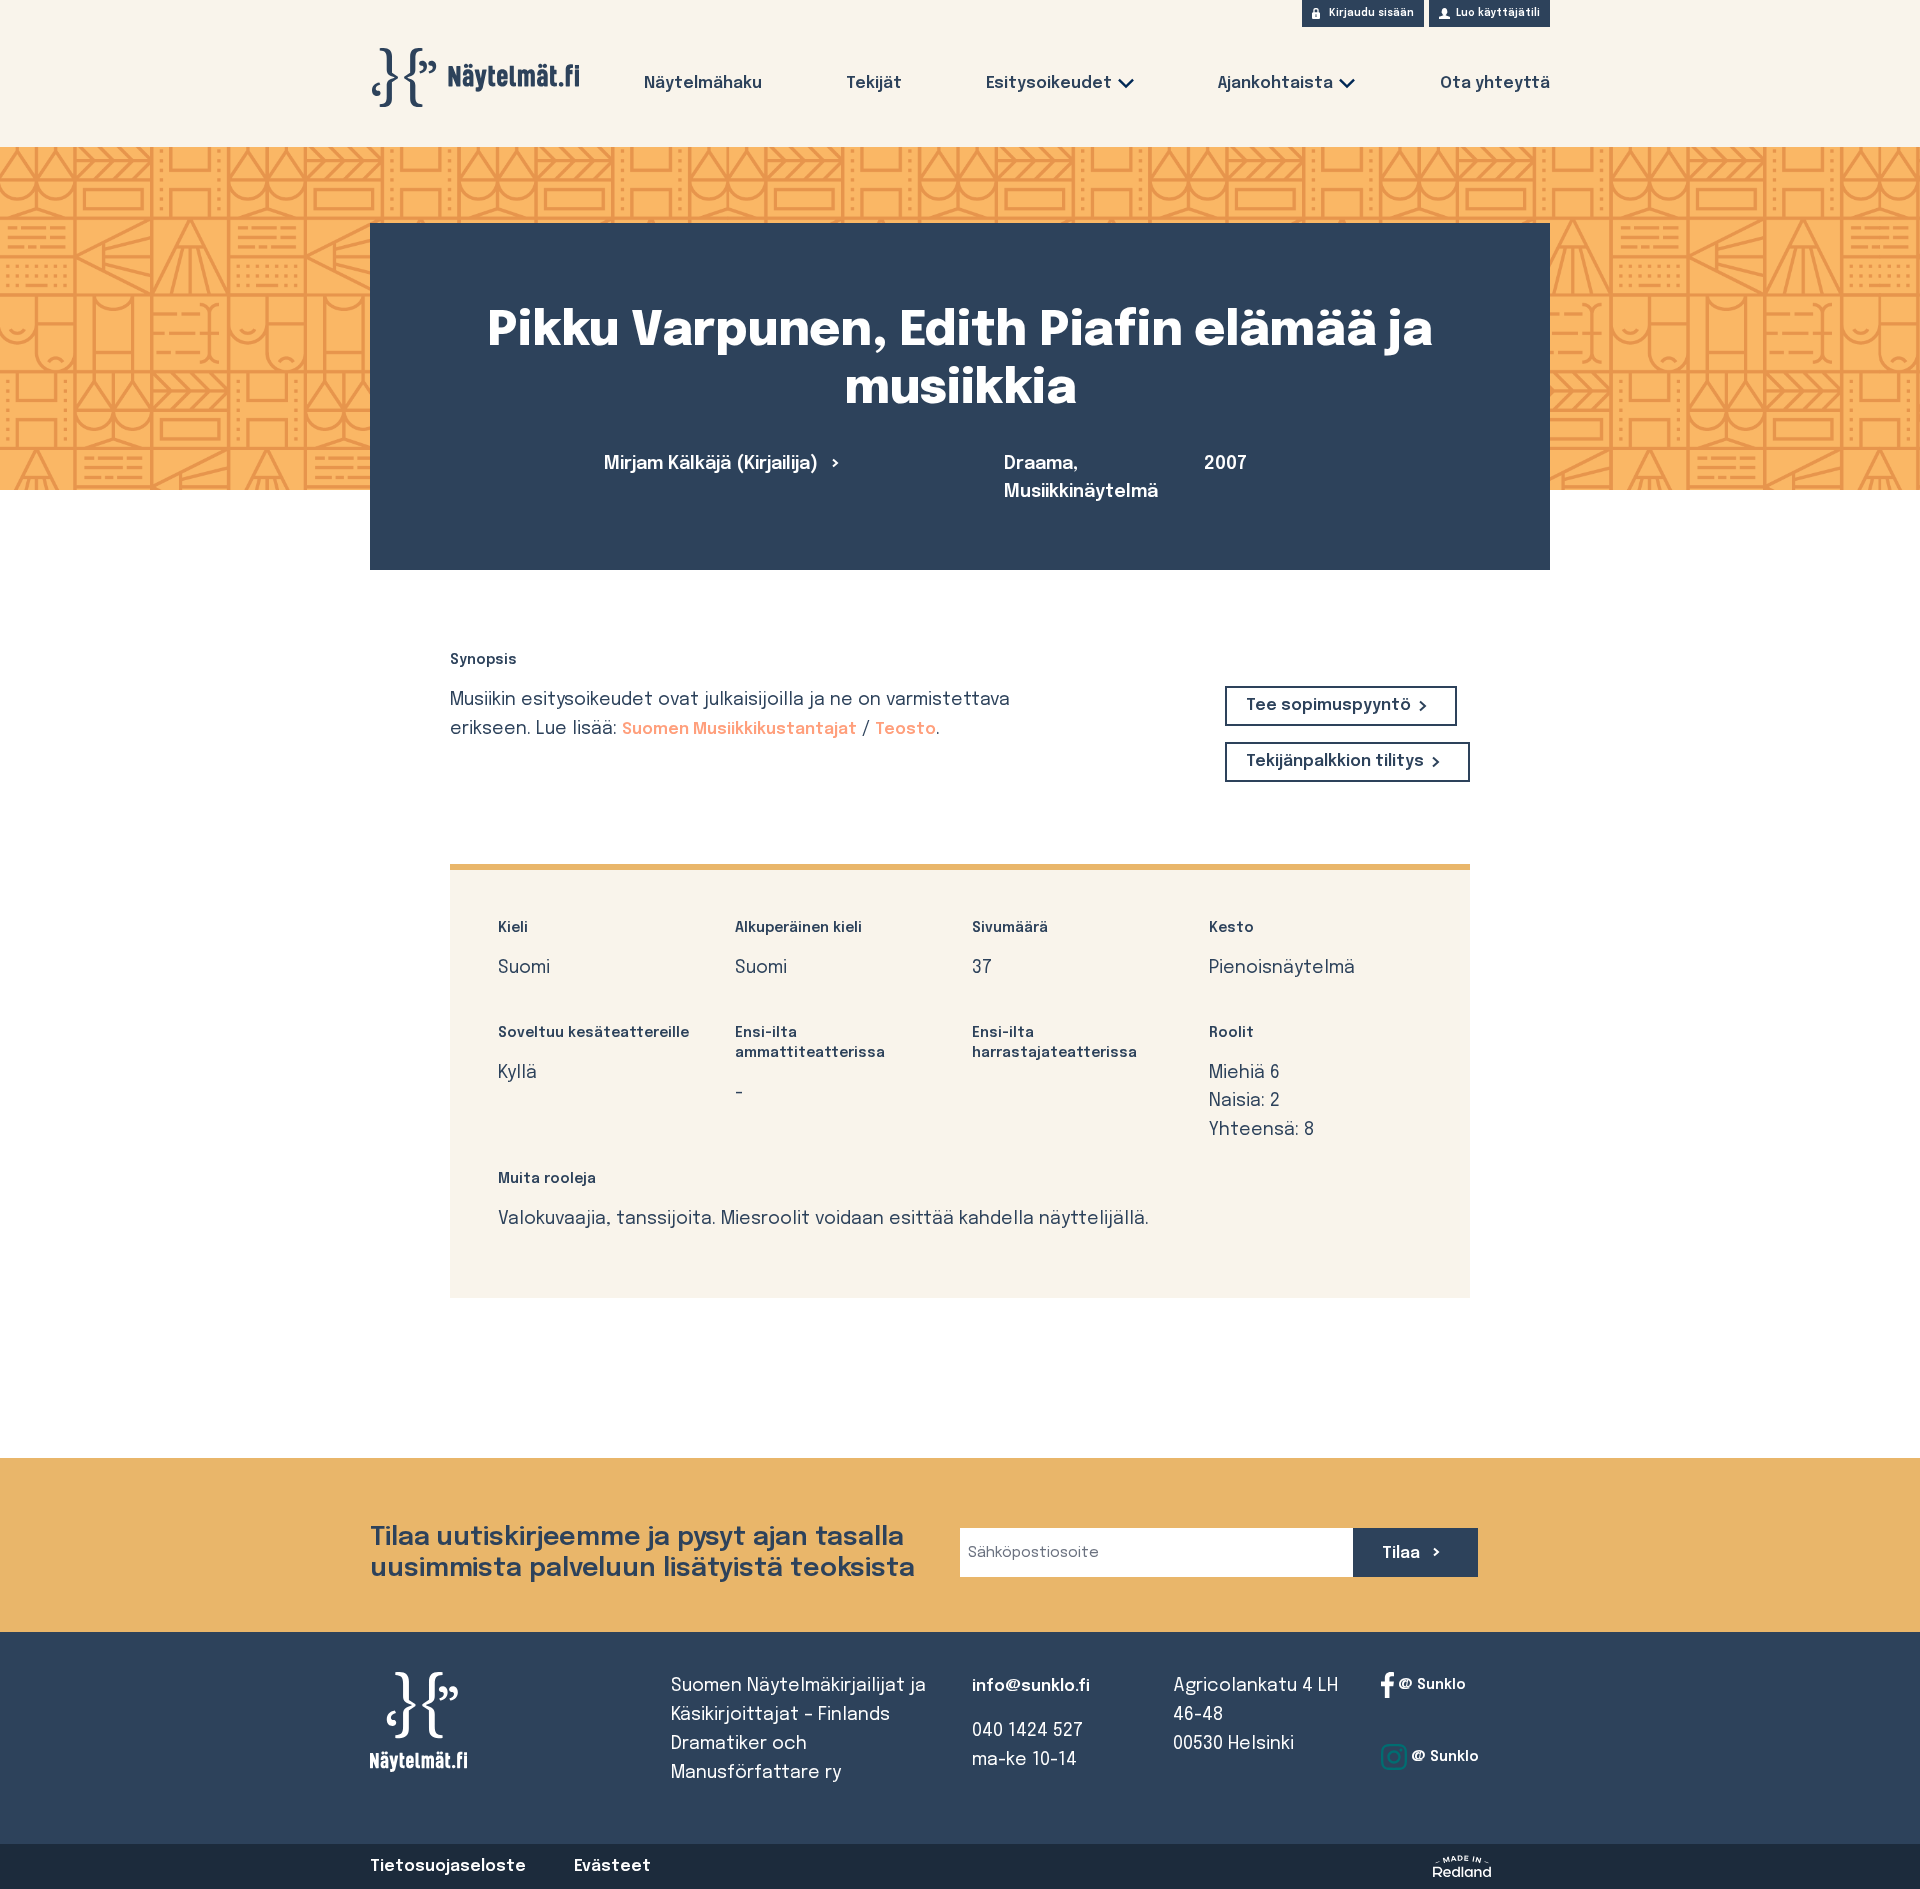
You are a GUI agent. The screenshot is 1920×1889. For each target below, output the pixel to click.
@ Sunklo (1430, 1685)
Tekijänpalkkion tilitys (1335, 761)
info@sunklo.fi (1031, 1686)
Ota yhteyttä (1495, 83)
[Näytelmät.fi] (475, 77)
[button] (1126, 87)
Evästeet (612, 1866)
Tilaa (1403, 1553)
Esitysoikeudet (1049, 83)
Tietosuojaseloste (448, 1866)
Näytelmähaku (703, 83)
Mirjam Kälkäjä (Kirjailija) (713, 464)
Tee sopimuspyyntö (1328, 705)
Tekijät (874, 83)
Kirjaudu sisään (1371, 13)
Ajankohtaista (1275, 83)
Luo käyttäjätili (1498, 13)
